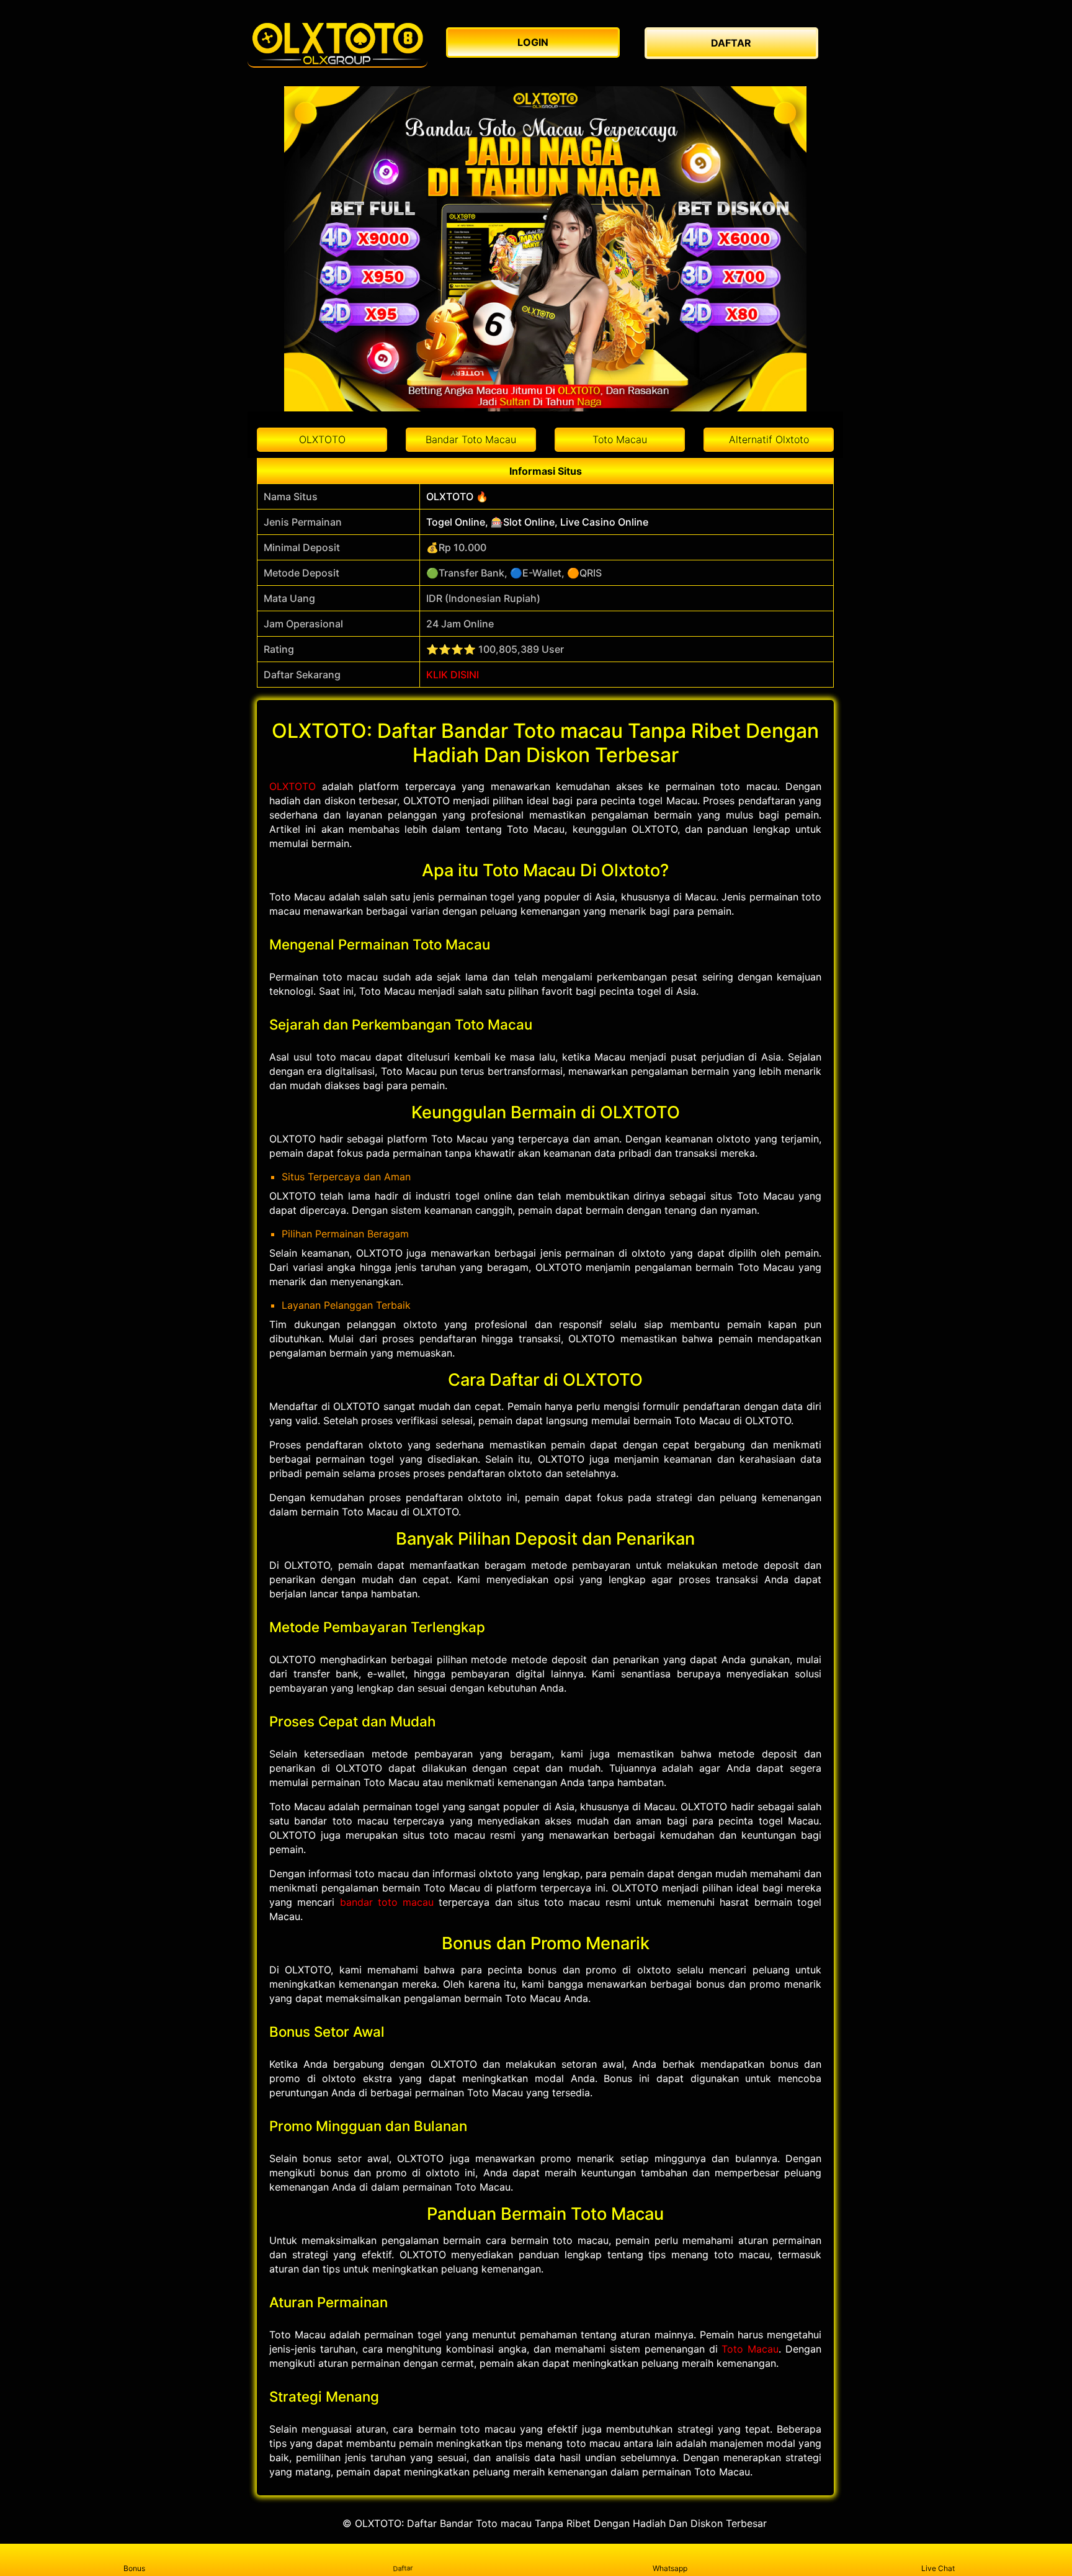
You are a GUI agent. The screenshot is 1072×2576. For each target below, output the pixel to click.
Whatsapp (670, 2568)
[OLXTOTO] (337, 43)
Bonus (134, 2568)
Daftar (403, 2568)
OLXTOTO (293, 786)
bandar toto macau (387, 1902)
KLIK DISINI (453, 675)
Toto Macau (750, 2349)
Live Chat (938, 2568)
